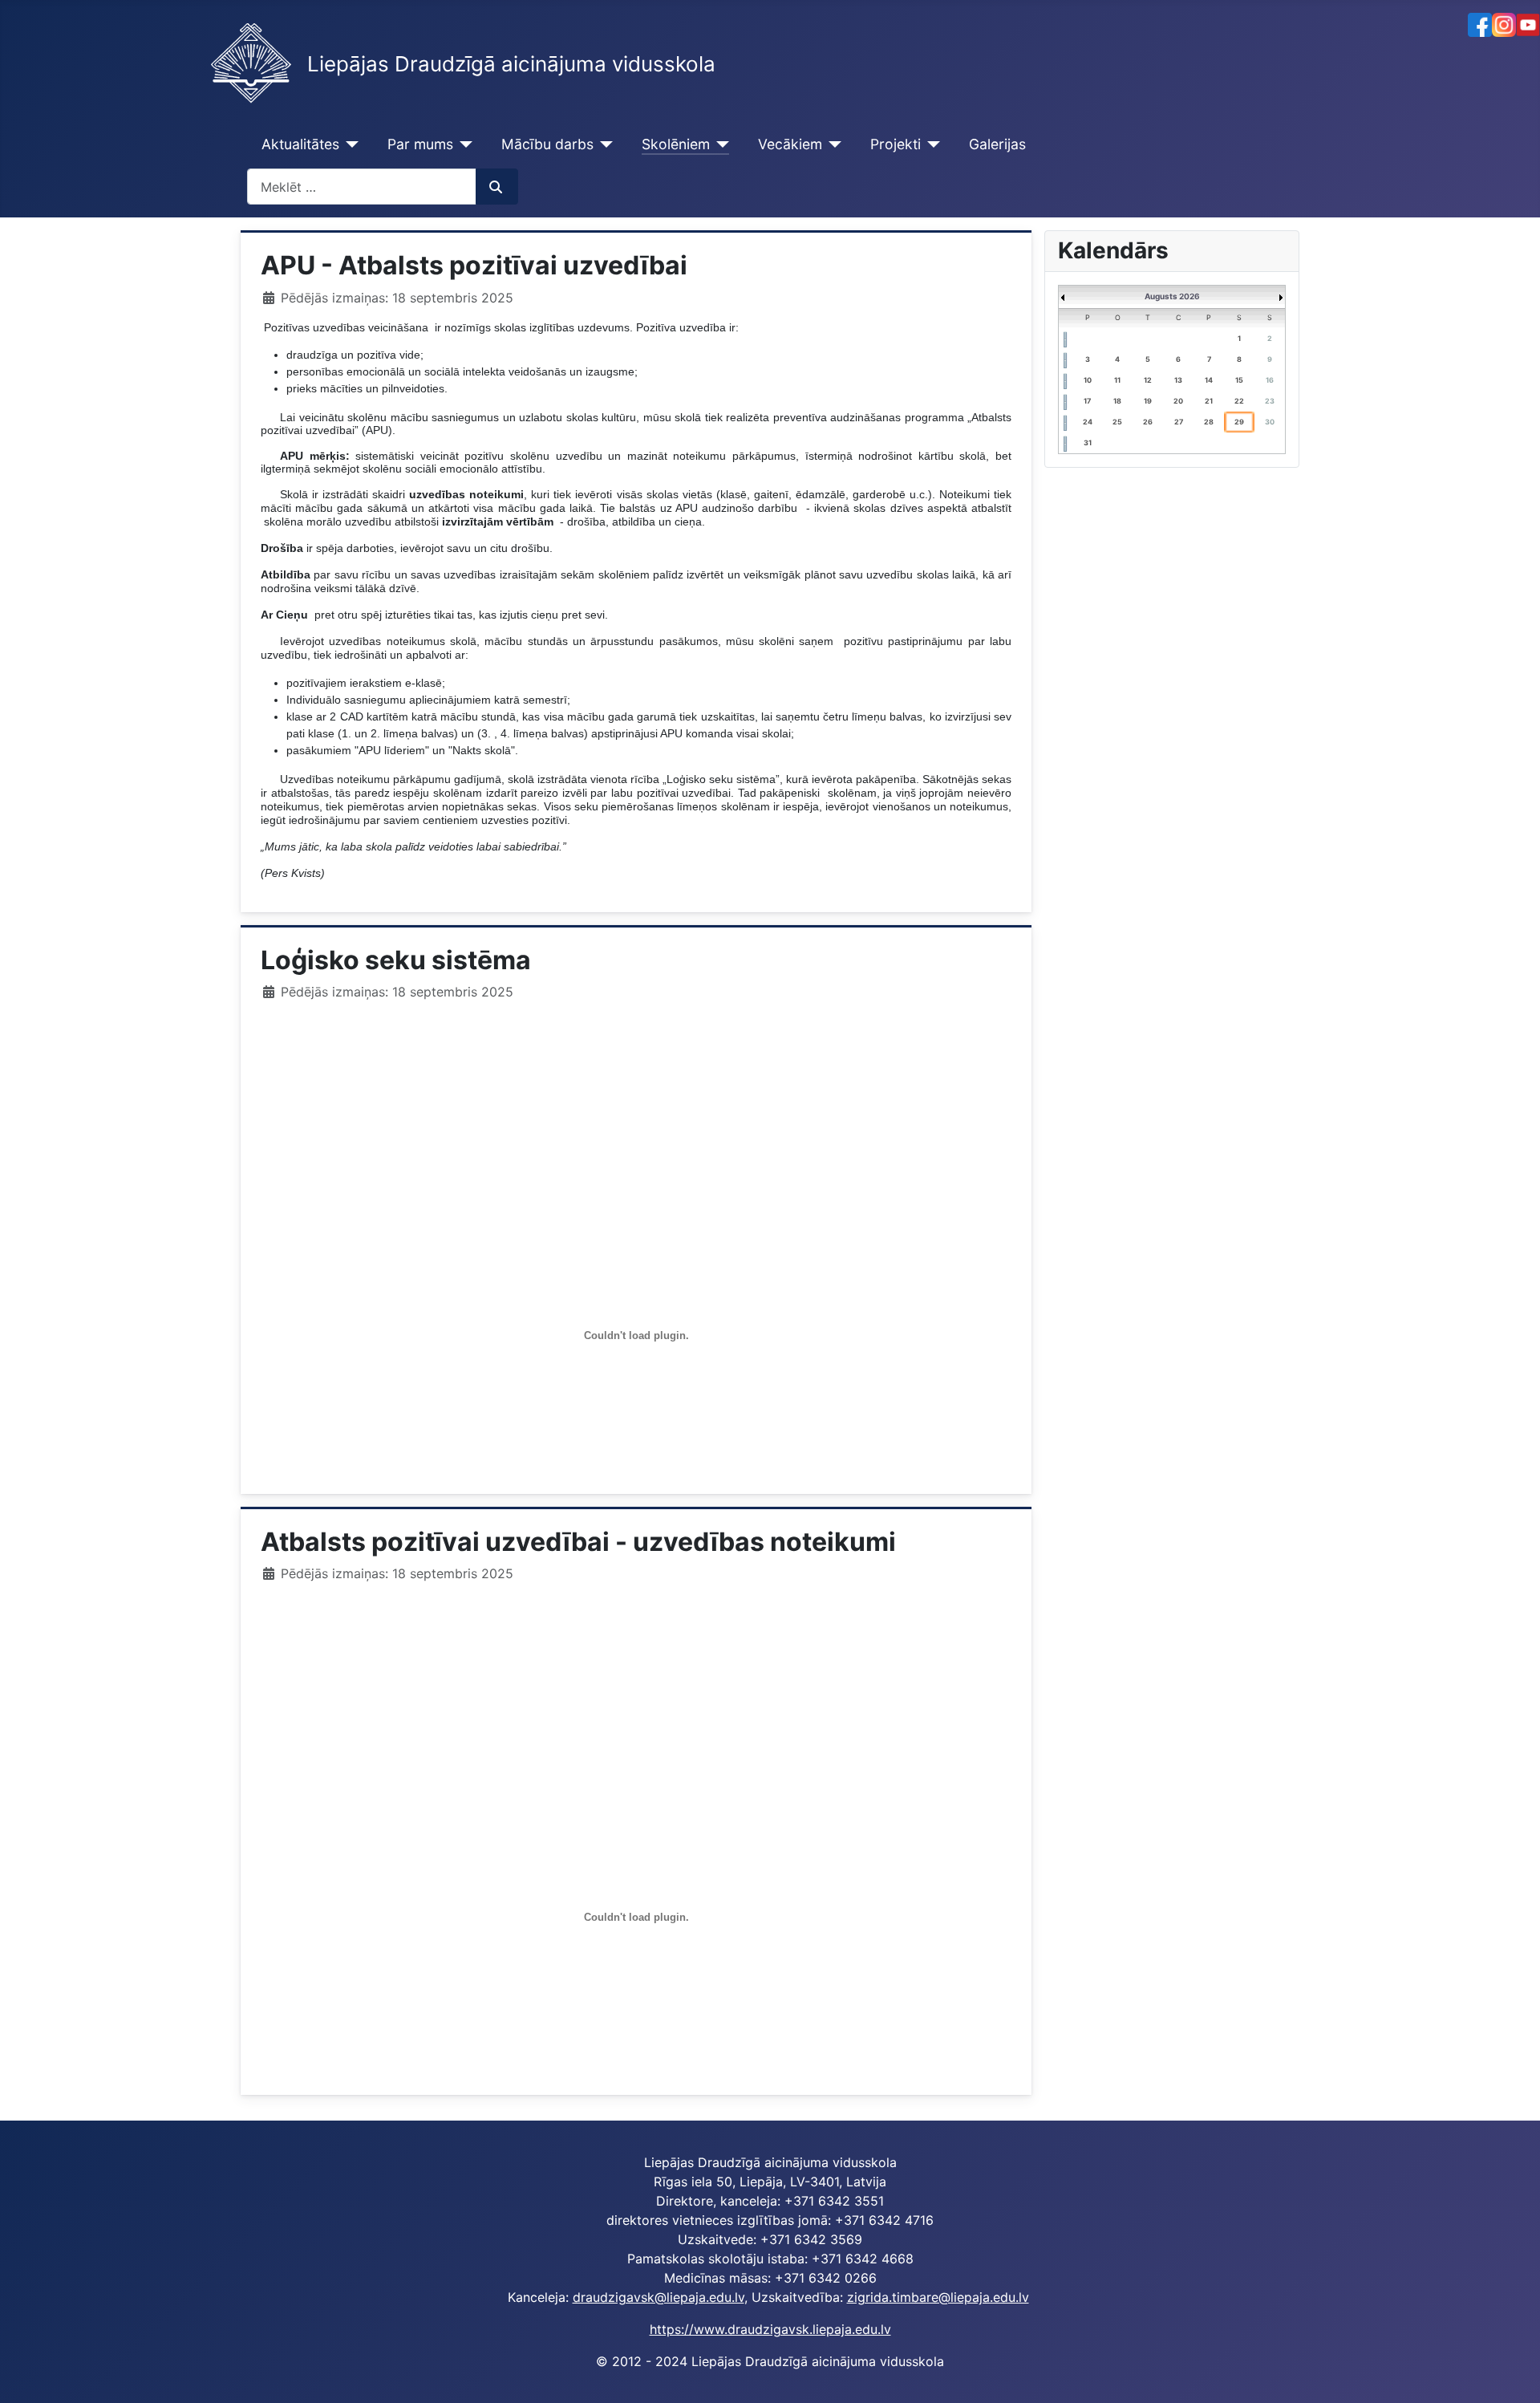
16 (1270, 380)
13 (1178, 380)
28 (1209, 422)
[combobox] (362, 187)
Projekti (896, 144)
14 (1209, 380)
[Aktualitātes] (349, 144)
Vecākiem (790, 144)
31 (1088, 442)
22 (1239, 401)
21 (1209, 401)
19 (1148, 401)
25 (1117, 422)
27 (1179, 422)
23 (1270, 401)
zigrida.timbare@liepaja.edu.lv (938, 2297)
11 (1117, 380)
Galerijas (997, 144)
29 (1239, 422)
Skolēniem (676, 144)
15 (1239, 380)
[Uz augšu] (1512, 2373)
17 (1087, 401)
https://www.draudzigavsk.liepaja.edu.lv (770, 2329)
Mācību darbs (547, 144)
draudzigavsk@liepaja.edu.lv (659, 2297)
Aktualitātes (300, 144)
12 (1148, 380)
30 (1270, 422)
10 (1088, 380)
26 (1148, 422)
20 (1178, 401)
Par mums (420, 144)
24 (1088, 422)
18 (1117, 401)
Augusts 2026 (1172, 296)
